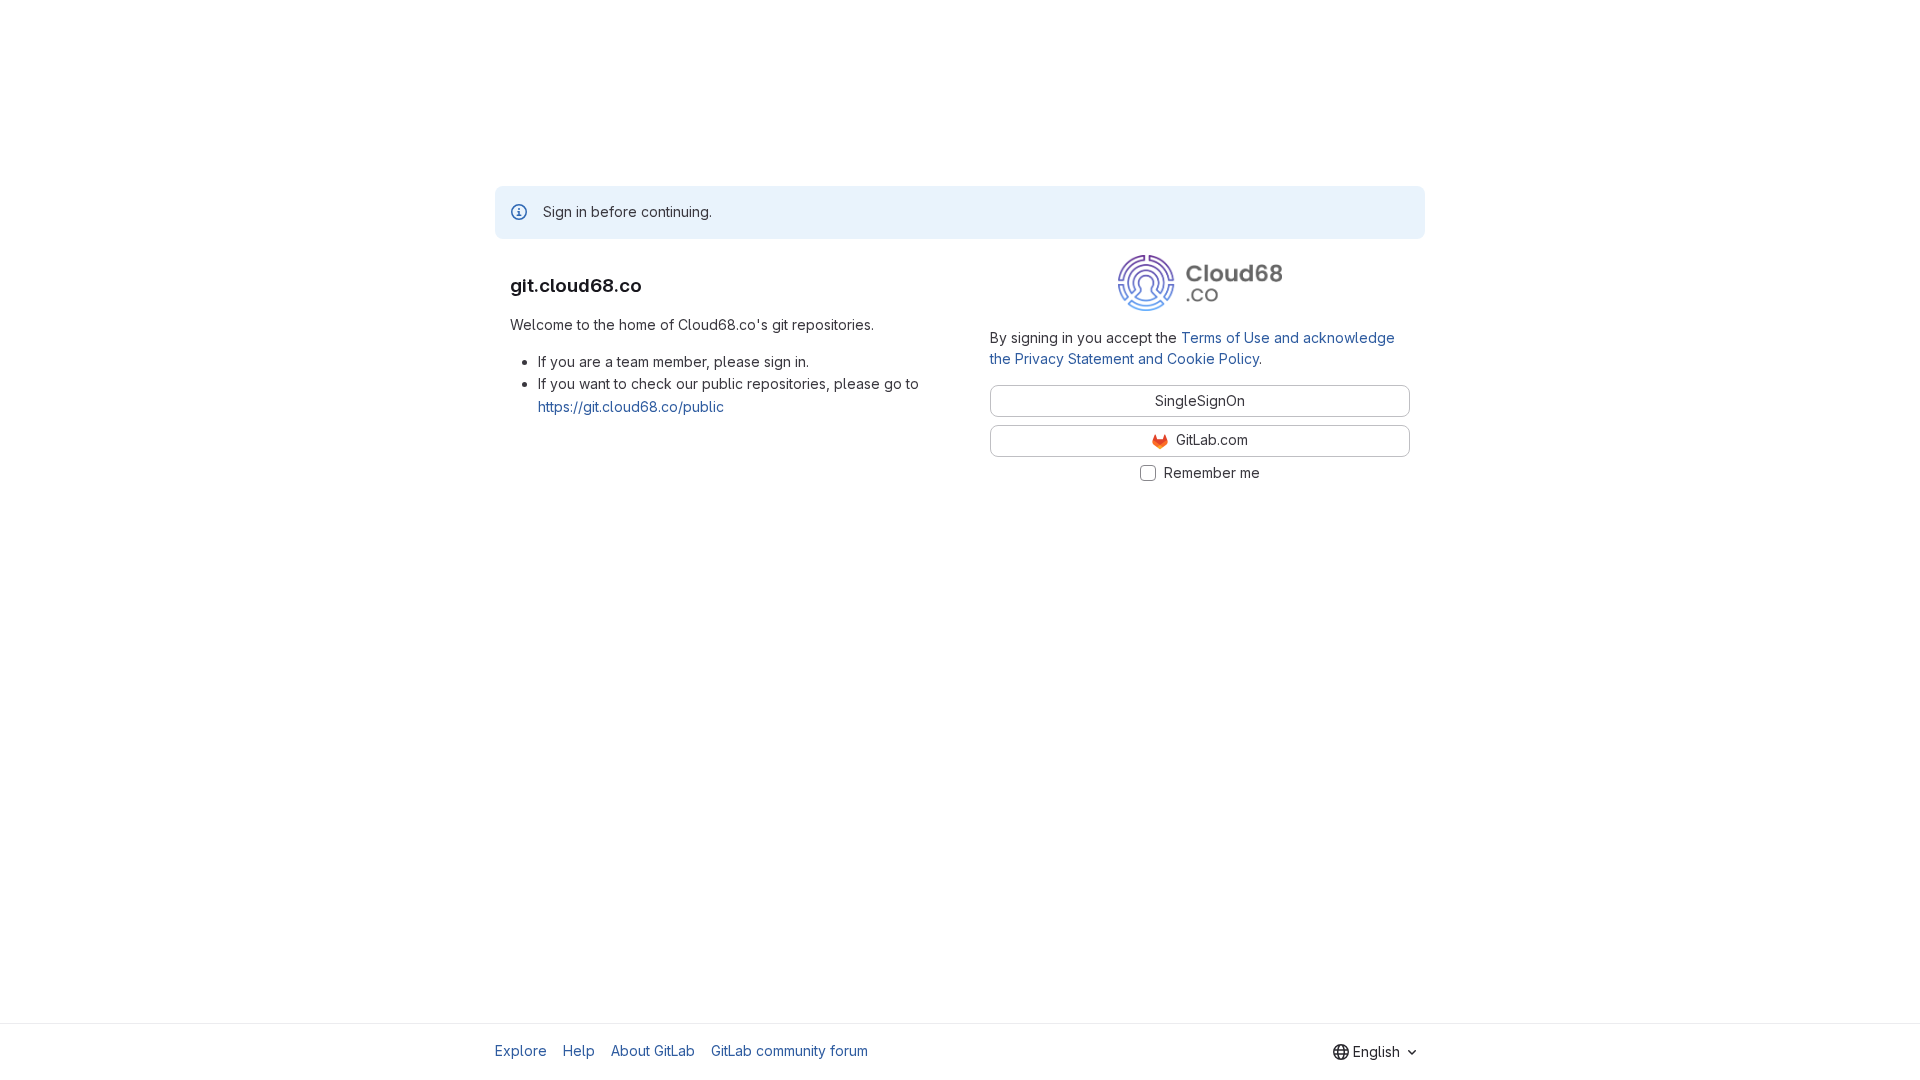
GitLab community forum (789, 1050)
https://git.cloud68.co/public (631, 406)
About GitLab (653, 1050)
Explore (521, 1050)
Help (579, 1050)
